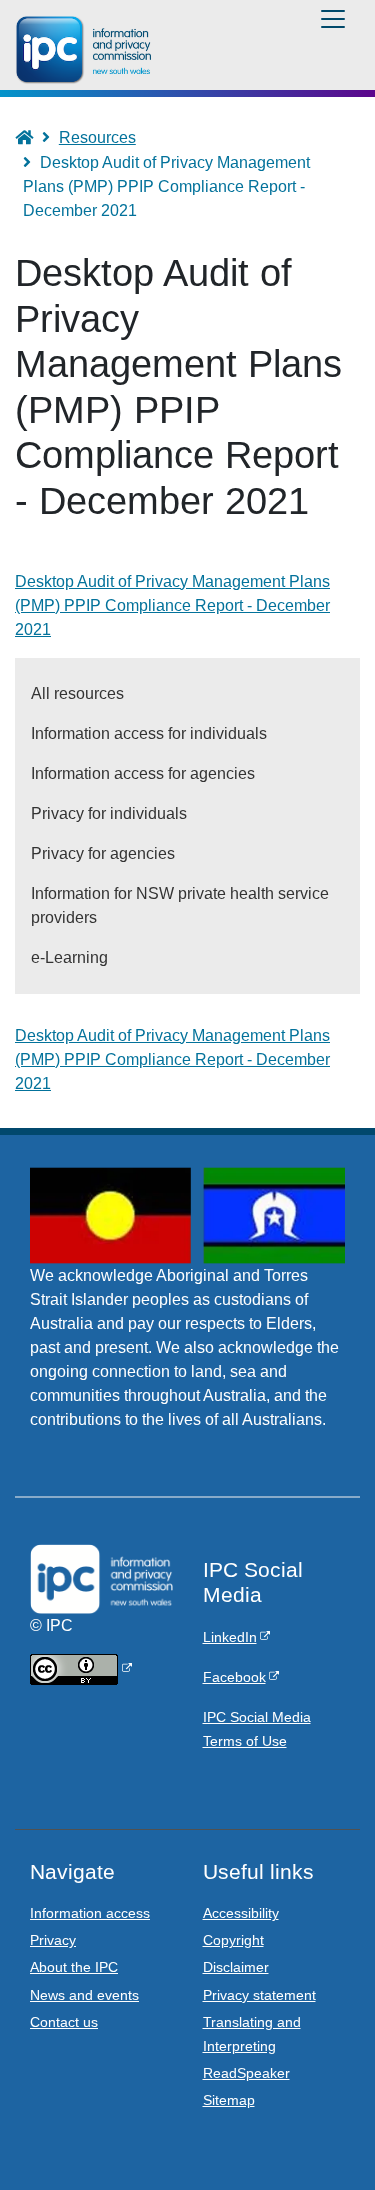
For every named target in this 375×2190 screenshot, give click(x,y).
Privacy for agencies (103, 853)
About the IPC (74, 1967)
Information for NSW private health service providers (180, 905)
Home (33, 137)
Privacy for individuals (109, 813)
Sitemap (229, 2100)
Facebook (234, 1677)
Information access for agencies (143, 773)
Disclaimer (236, 1967)
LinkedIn (230, 1637)
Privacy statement (259, 1995)
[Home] (87, 50)
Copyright (233, 1940)
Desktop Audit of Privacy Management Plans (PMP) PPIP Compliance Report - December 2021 (172, 1059)
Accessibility (241, 1913)
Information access (90, 1913)
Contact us (64, 2022)
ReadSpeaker (246, 2073)
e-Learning (69, 957)
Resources (97, 137)
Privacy (53, 1940)
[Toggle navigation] (333, 19)
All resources (77, 693)
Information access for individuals (149, 733)
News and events (84, 1995)
